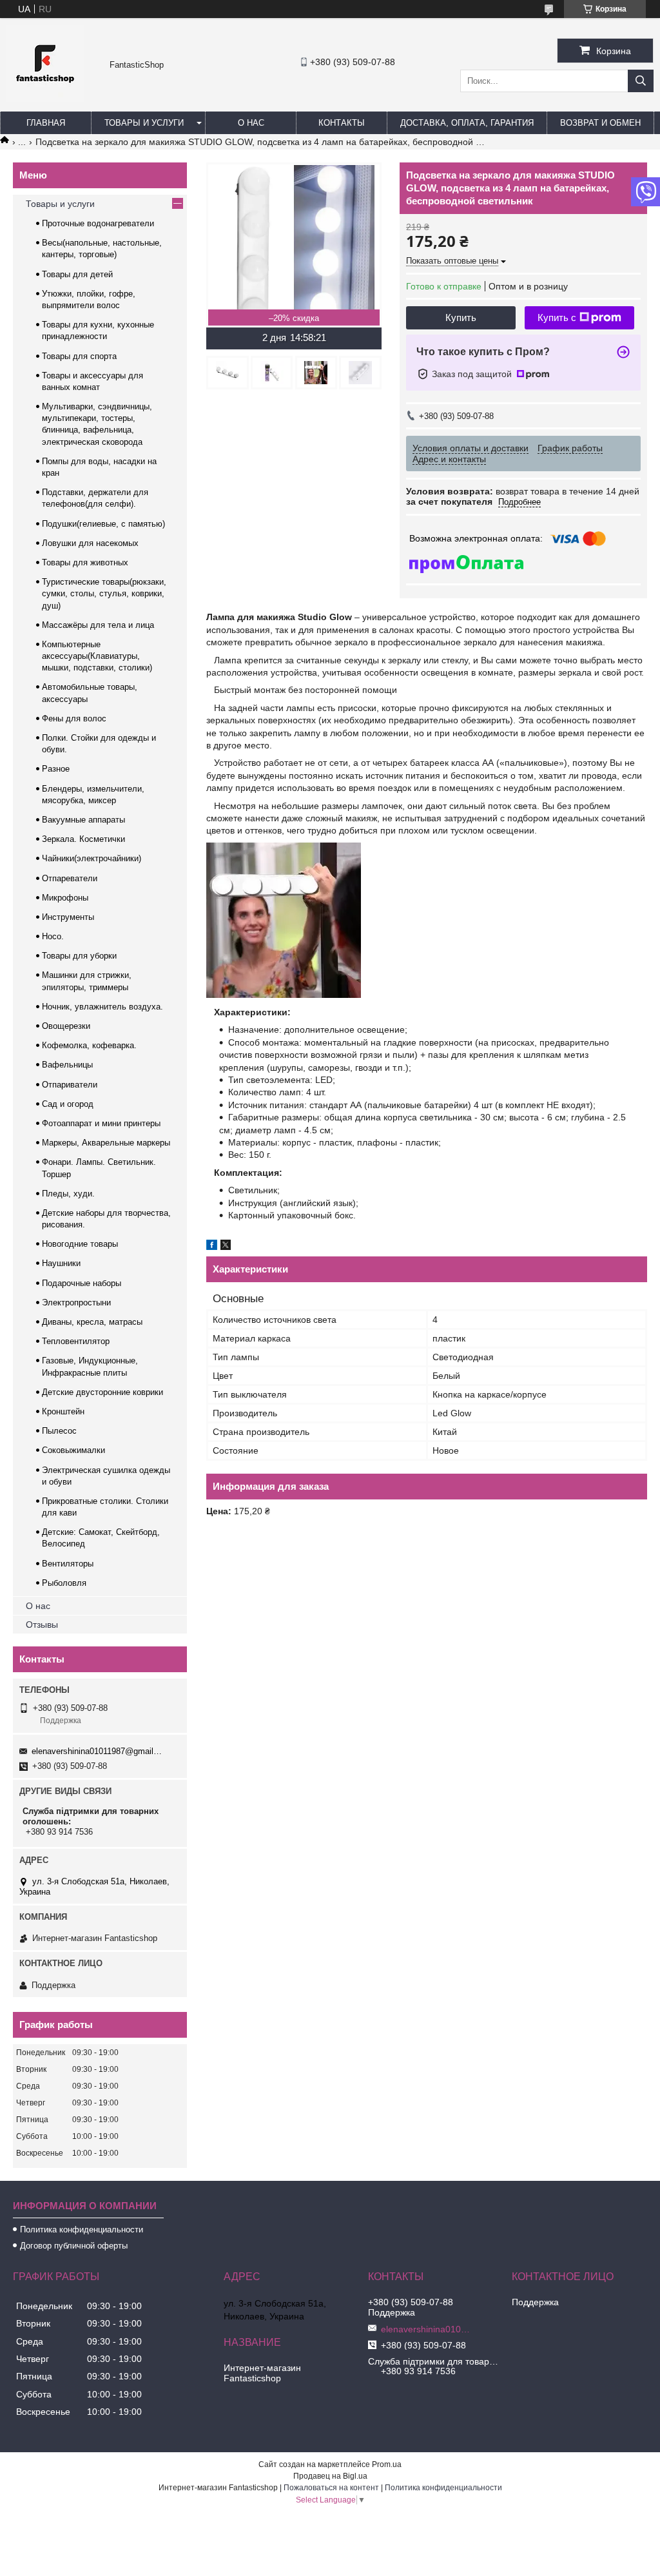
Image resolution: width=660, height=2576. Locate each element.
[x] (226, 1247)
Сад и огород (68, 1104)
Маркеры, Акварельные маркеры (106, 1143)
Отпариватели (70, 1085)
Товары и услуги (144, 123)
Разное (56, 769)
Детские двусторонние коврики (102, 1392)
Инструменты (68, 917)
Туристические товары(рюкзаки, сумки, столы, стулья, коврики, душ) (104, 593)
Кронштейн (63, 1411)
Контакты (342, 123)
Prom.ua (387, 2464)
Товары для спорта (79, 356)
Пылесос (59, 1431)
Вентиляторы (68, 1564)
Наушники (61, 1263)
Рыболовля (64, 1583)
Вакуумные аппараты (83, 820)
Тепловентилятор (76, 1341)
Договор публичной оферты (74, 2246)
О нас (251, 123)
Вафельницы (67, 1065)
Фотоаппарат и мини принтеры (101, 1123)
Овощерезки (66, 1026)
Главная (46, 123)
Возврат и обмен (600, 123)
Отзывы (42, 1625)
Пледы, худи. (68, 1194)
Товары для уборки (79, 956)
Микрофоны (65, 898)
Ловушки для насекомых (90, 543)
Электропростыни (76, 1303)
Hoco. (53, 936)
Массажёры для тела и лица (98, 625)
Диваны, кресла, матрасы (92, 1322)
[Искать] (641, 81)
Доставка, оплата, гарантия (467, 123)
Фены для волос (74, 718)
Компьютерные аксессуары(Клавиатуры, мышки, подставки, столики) (97, 656)
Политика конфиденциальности (82, 2230)
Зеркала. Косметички (83, 839)
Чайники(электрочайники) (92, 858)
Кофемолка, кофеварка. (89, 1045)
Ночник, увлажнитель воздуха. (102, 1007)
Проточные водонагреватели (98, 223)
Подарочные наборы (82, 1283)
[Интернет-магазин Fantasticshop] (45, 99)
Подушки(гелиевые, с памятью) (103, 524)
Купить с (557, 317)
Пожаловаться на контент (331, 2488)
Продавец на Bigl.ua (330, 2476)
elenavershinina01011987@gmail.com (98, 1751)
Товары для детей (77, 274)
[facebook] (212, 1247)
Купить (461, 317)
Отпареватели (70, 878)
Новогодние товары (80, 1244)
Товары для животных (85, 562)
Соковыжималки (73, 1450)
